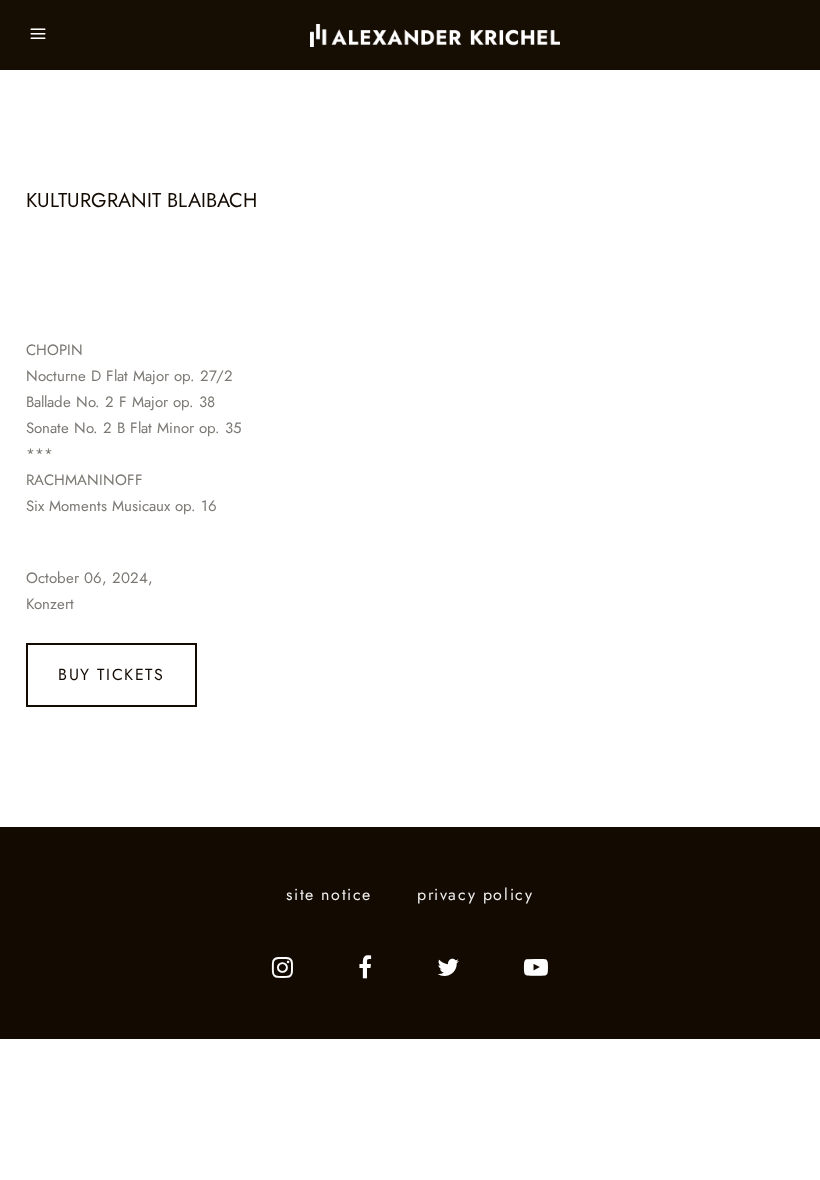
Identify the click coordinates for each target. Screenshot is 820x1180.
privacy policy (475, 894)
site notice (329, 894)
